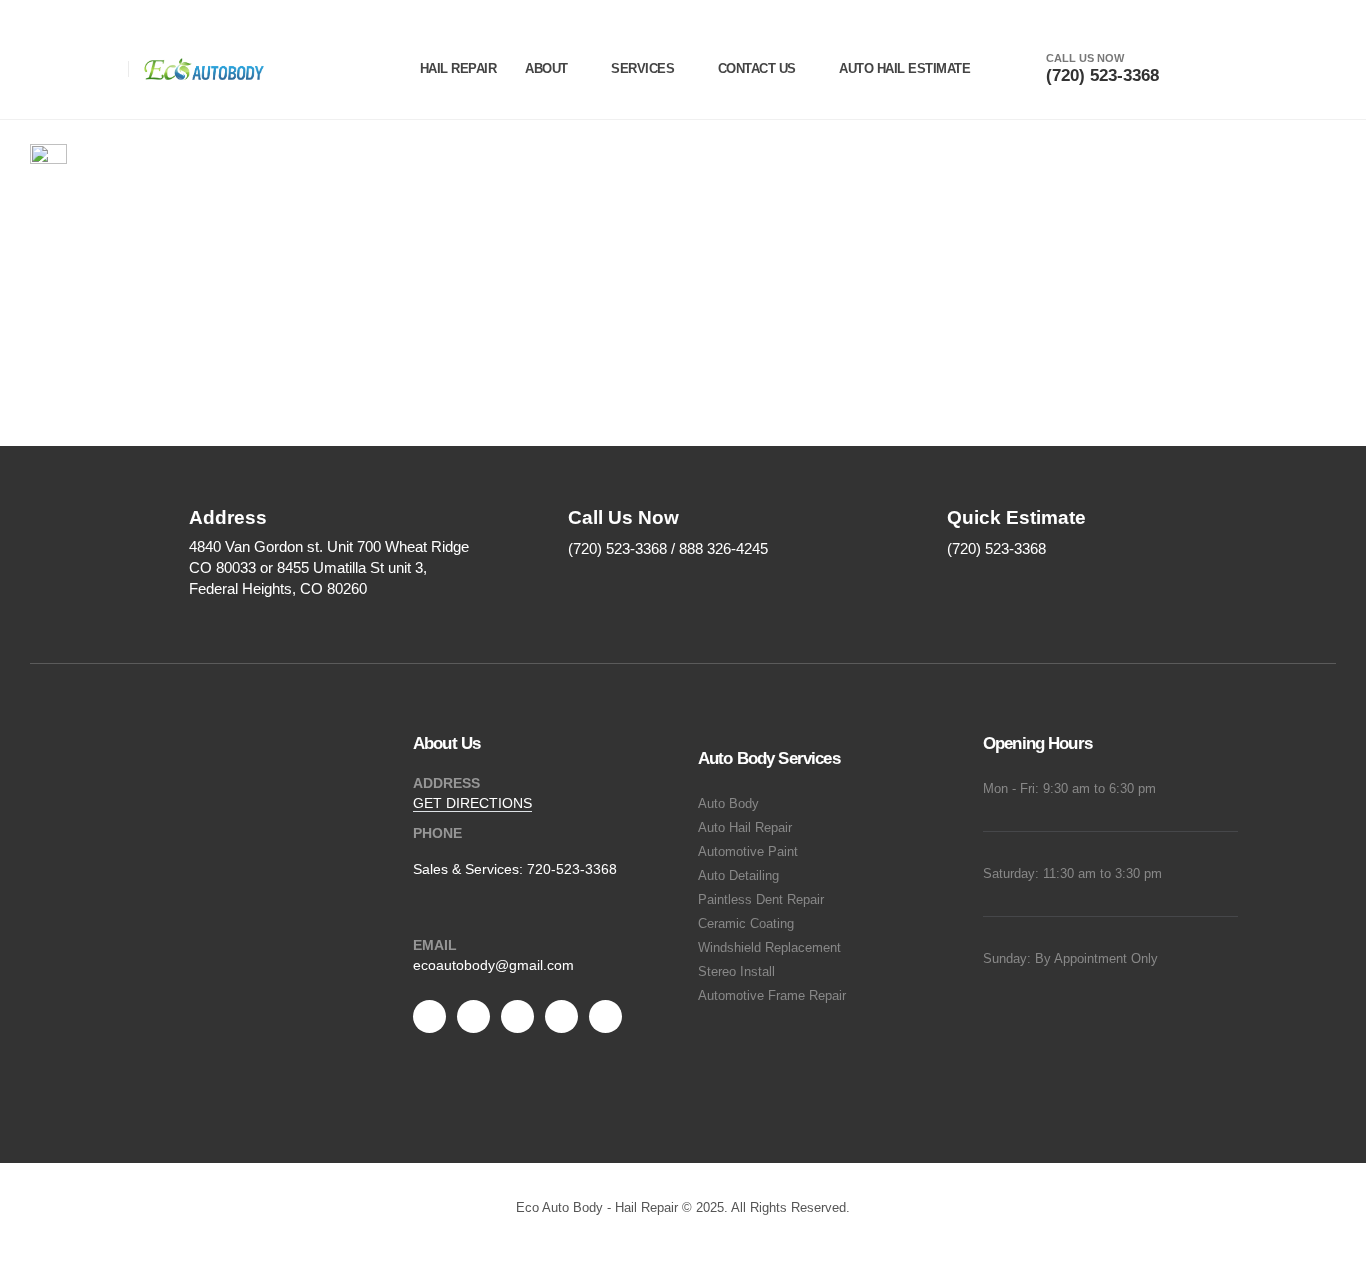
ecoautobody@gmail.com (493, 965)
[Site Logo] (204, 69)
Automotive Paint (748, 852)
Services (642, 68)
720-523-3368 (572, 869)
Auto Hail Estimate (904, 68)
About (546, 68)
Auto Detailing (738, 876)
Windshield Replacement (769, 948)
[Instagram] (561, 1016)
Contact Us (757, 68)
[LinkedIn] (605, 1016)
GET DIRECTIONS (472, 803)
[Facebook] (429, 1016)
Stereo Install (736, 972)
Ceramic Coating (746, 924)
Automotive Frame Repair (772, 996)
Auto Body (728, 804)
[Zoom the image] (255, 875)
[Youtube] (517, 1016)
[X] (473, 1016)
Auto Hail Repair (745, 828)
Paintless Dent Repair (761, 900)
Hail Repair (458, 68)
